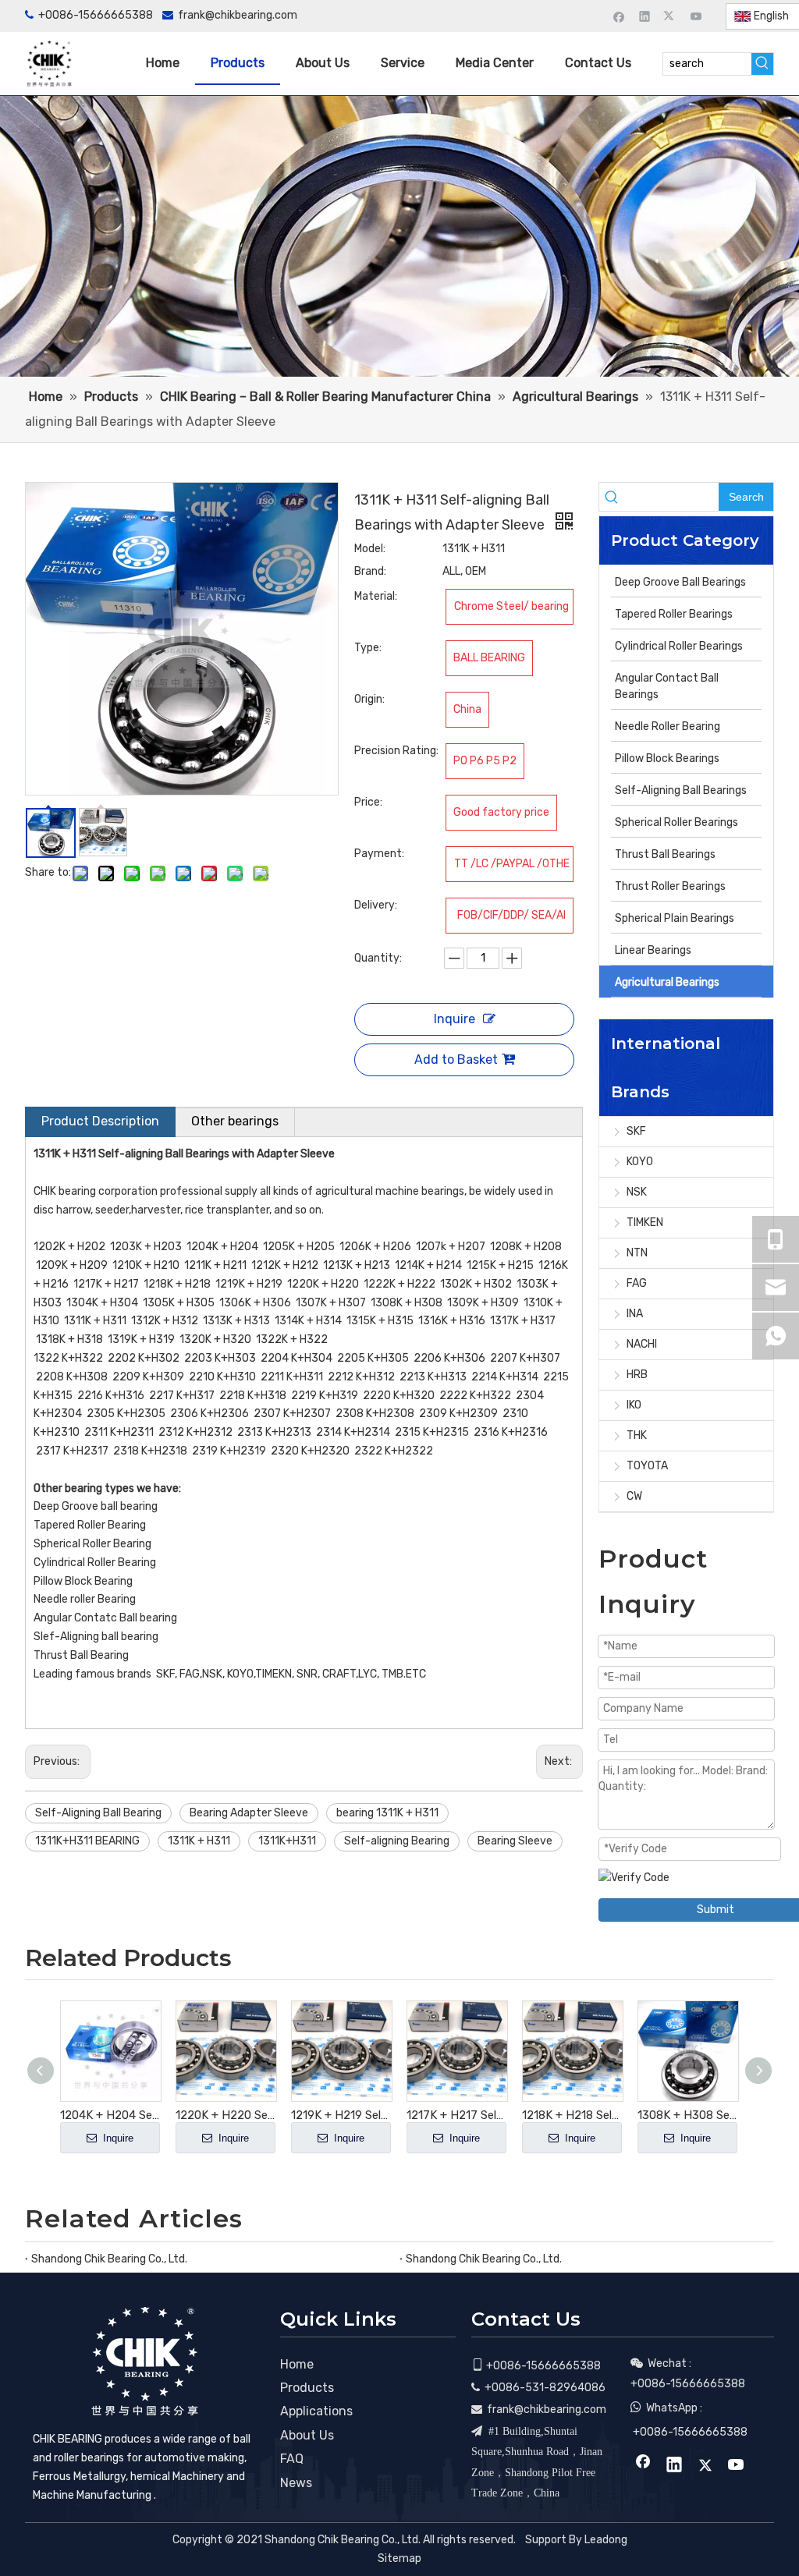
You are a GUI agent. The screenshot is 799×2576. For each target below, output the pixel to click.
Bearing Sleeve (515, 1841)
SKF (636, 1131)
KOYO (640, 1162)
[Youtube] (696, 16)
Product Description (100, 1121)
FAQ (292, 2459)
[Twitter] (671, 16)
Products (307, 2388)
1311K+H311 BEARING (87, 1841)
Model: (370, 549)
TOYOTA (647, 1466)
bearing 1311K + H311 (387, 1813)
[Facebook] (619, 16)
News (296, 2483)
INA (635, 1314)
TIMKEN (645, 1222)
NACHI (642, 1344)
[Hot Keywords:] (762, 64)
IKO (634, 1405)
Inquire (455, 1019)
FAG (637, 1283)
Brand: (370, 571)
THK (637, 1435)
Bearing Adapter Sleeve (249, 1813)
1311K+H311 (287, 1841)
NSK (637, 1192)
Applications (316, 2411)
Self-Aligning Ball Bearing (98, 1813)
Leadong (606, 2540)
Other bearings (235, 1121)
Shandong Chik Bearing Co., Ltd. (109, 2259)
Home (297, 2364)
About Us (307, 2435)
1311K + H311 (199, 1841)
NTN (637, 1253)
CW (634, 1496)
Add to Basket (456, 1059)
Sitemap (399, 2558)
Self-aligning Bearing (397, 1841)
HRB (637, 1375)
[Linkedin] (645, 16)
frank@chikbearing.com (238, 15)
